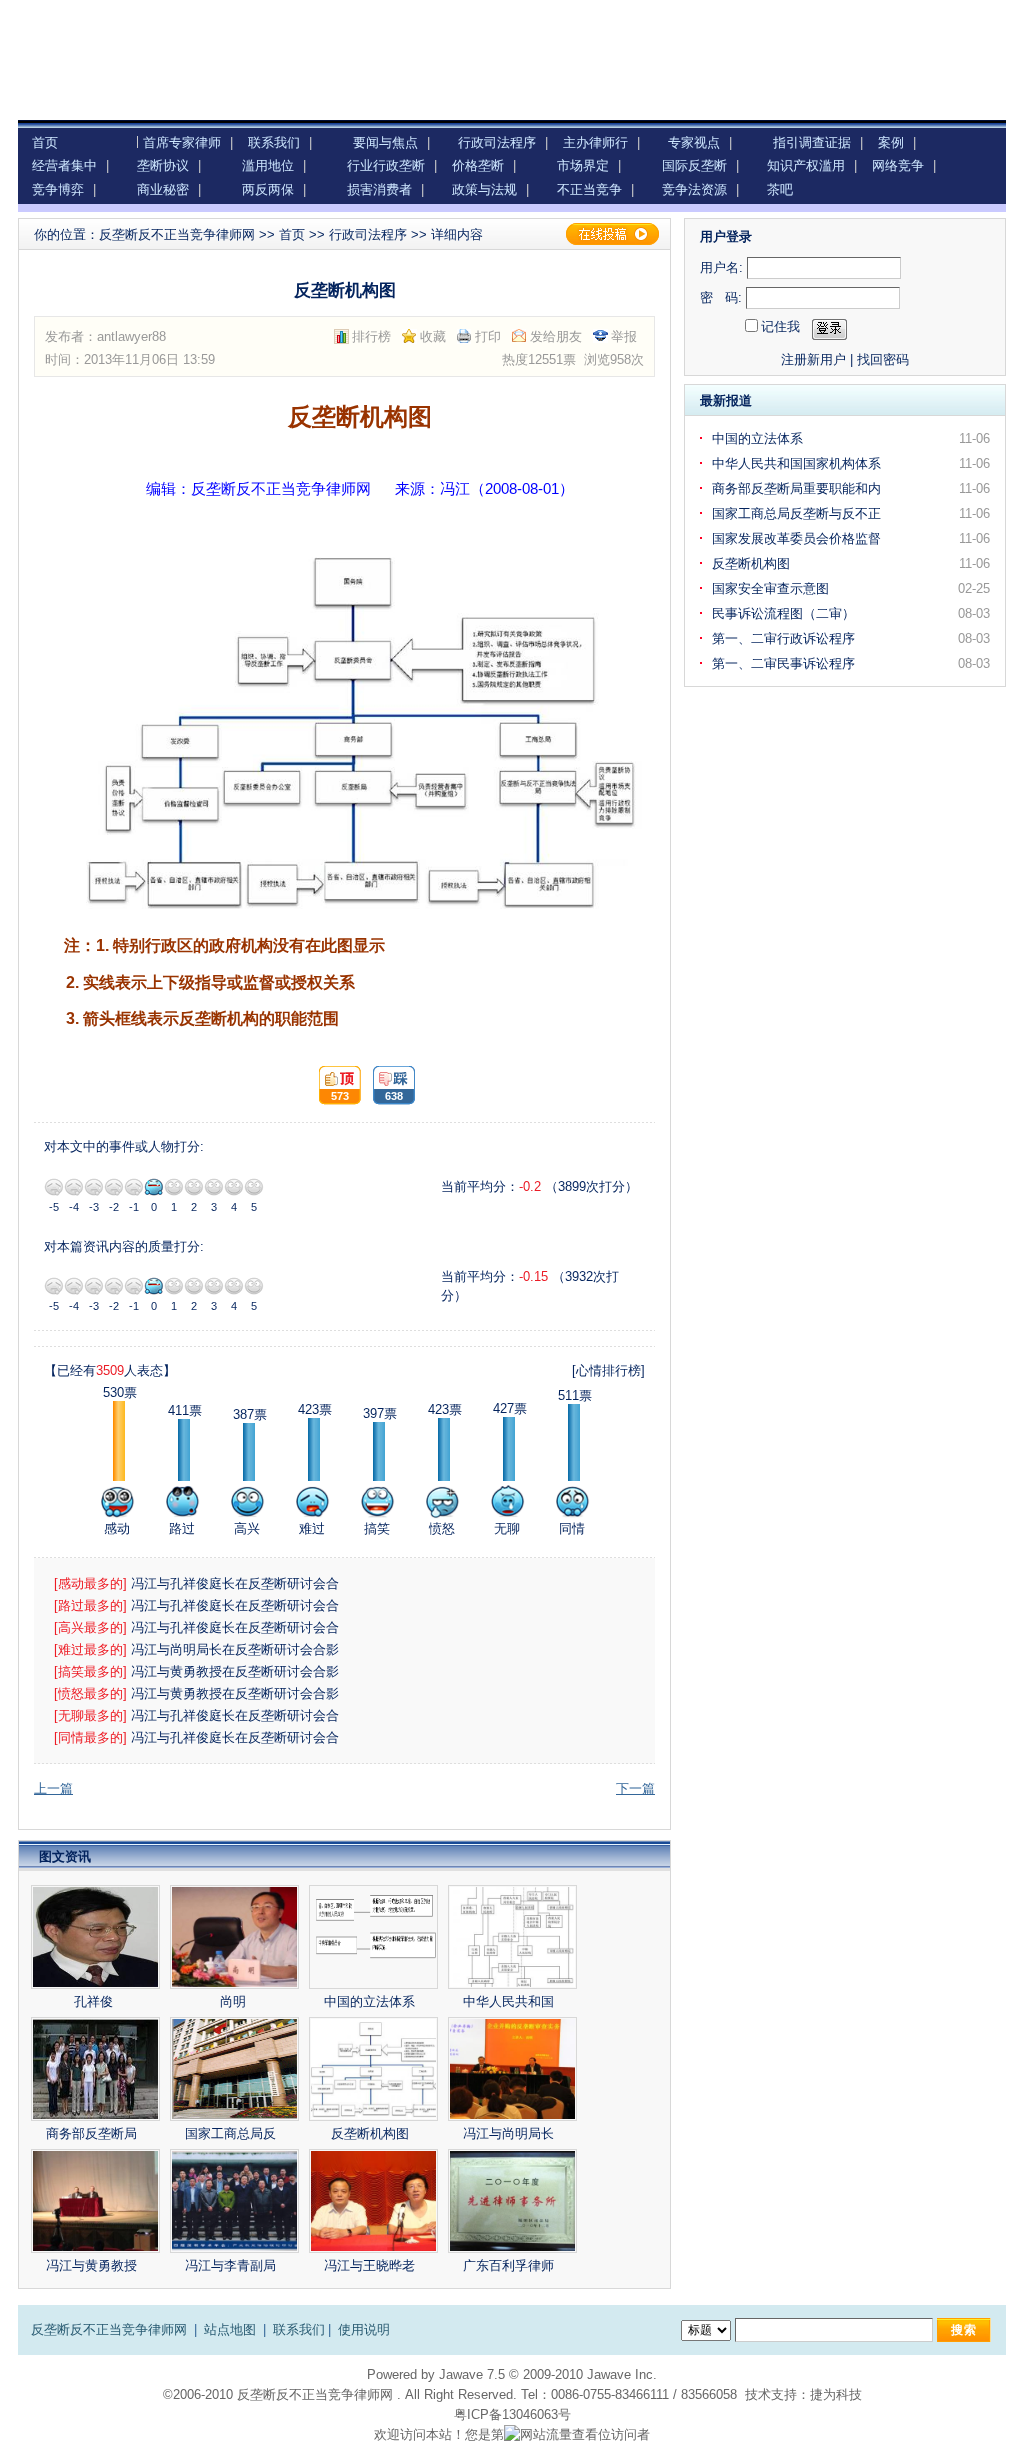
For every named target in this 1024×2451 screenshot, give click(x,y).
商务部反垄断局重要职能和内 (798, 488)
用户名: (721, 267)
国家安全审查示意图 (772, 588)
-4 (74, 1187)
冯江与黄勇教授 (93, 2265)
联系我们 (274, 142)
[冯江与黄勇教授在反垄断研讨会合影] (95, 2201)
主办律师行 (595, 142)
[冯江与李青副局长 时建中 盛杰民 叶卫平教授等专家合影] (234, 2201)
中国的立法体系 (371, 2001)
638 (388, 1085)
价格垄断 (478, 165)
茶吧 (780, 189)
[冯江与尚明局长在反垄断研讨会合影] (512, 2069)
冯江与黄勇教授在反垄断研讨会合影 (237, 1671)
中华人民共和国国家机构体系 (798, 463)
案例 (891, 142)
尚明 (233, 2001)
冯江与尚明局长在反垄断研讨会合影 (237, 1649)
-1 (134, 1187)
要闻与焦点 (385, 142)
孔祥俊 (93, 2001)
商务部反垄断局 (93, 2133)
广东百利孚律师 (510, 2265)
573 (334, 1085)
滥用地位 (268, 165)
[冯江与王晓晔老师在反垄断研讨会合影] (373, 2201)
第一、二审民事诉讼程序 (785, 663)
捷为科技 (836, 2394)
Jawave (461, 2374)
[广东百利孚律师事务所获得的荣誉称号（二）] (512, 2201)
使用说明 (364, 2329)
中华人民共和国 (510, 2001)
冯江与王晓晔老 (371, 2265)
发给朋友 (556, 336)
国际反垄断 (694, 165)
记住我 (780, 326)
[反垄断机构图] (373, 2069)
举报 (624, 336)
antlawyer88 (131, 336)
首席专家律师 (182, 142)
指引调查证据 (812, 142)
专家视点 (694, 142)
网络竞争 (898, 165)
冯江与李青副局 (232, 2265)
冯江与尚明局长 (510, 2133)
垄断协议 (163, 165)
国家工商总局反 (232, 2133)
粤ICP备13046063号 (512, 2414)
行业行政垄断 (386, 165)
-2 (114, 1187)
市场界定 (583, 165)
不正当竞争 (589, 189)
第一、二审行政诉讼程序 (785, 638)
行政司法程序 (497, 142)
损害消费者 (379, 189)
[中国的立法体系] (373, 1937)
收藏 (433, 336)
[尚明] (234, 1937)
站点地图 (230, 2329)
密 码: (721, 297)
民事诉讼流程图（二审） (785, 613)
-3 (94, 1187)
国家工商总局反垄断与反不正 (798, 513)
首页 (45, 142)
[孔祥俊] (95, 1937)
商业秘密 (163, 189)
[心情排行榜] (608, 1370)
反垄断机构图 (372, 2133)
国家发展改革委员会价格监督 (798, 538)
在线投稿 (612, 234)
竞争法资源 (694, 189)
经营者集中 (64, 165)
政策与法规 (484, 189)
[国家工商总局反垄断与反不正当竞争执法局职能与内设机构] (234, 2069)
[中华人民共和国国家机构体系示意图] (512, 1937)
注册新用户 (813, 359)
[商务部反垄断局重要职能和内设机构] (95, 2069)
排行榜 (371, 336)
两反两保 (268, 189)
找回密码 (883, 359)
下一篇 (635, 1788)
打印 (488, 336)
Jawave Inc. (622, 2374)
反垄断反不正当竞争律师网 (177, 234)
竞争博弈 (58, 189)
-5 (54, 1187)
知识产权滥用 (806, 165)
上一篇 (53, 1788)
